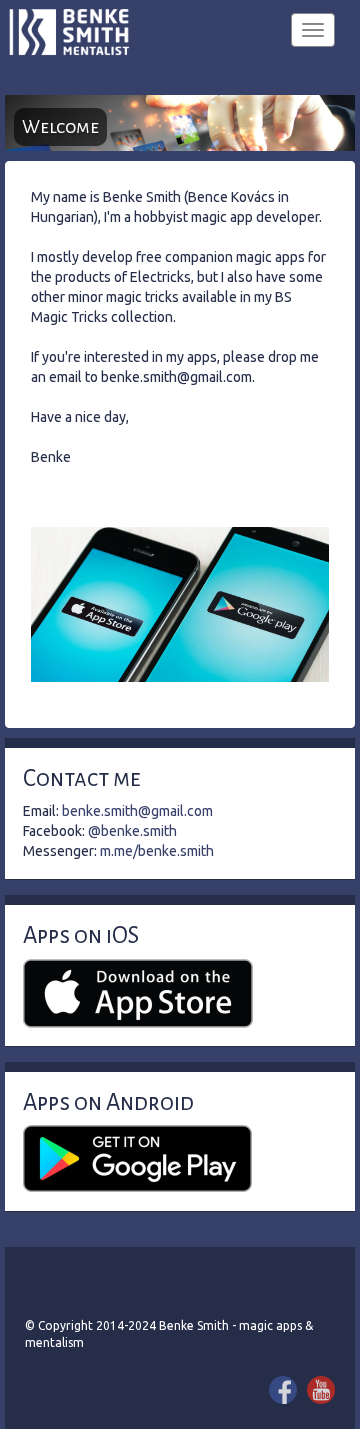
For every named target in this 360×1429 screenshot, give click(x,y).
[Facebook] (283, 1390)
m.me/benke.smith (157, 851)
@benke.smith (132, 831)
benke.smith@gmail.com (137, 811)
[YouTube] (321, 1390)
